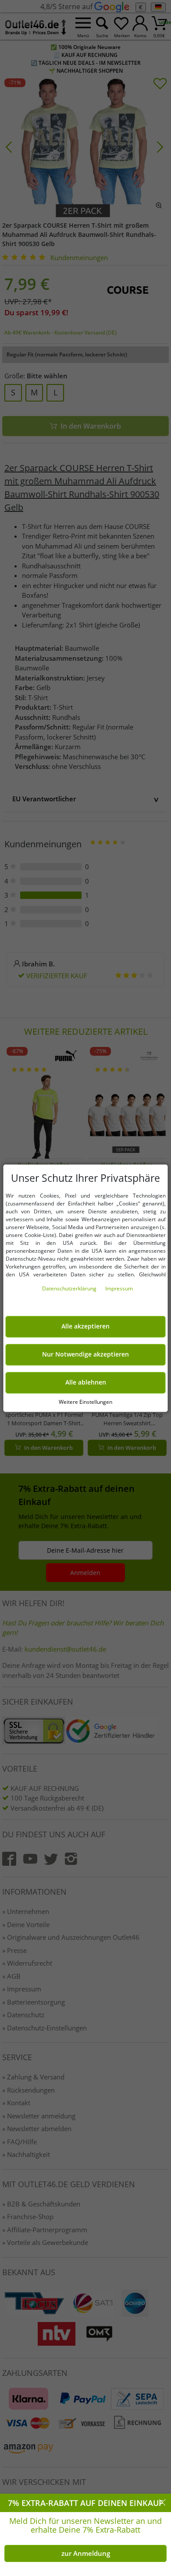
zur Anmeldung (86, 2553)
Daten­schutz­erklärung (70, 1288)
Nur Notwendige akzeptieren (85, 1354)
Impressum (119, 1288)
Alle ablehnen (86, 1382)
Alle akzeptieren (85, 1326)
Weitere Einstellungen (85, 1402)
